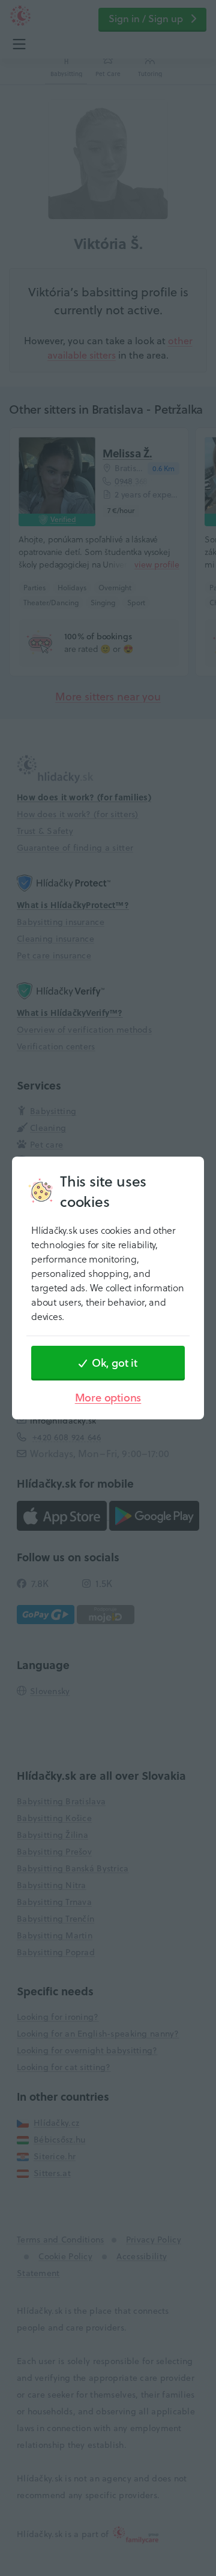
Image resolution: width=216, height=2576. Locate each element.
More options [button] (108, 1398)
